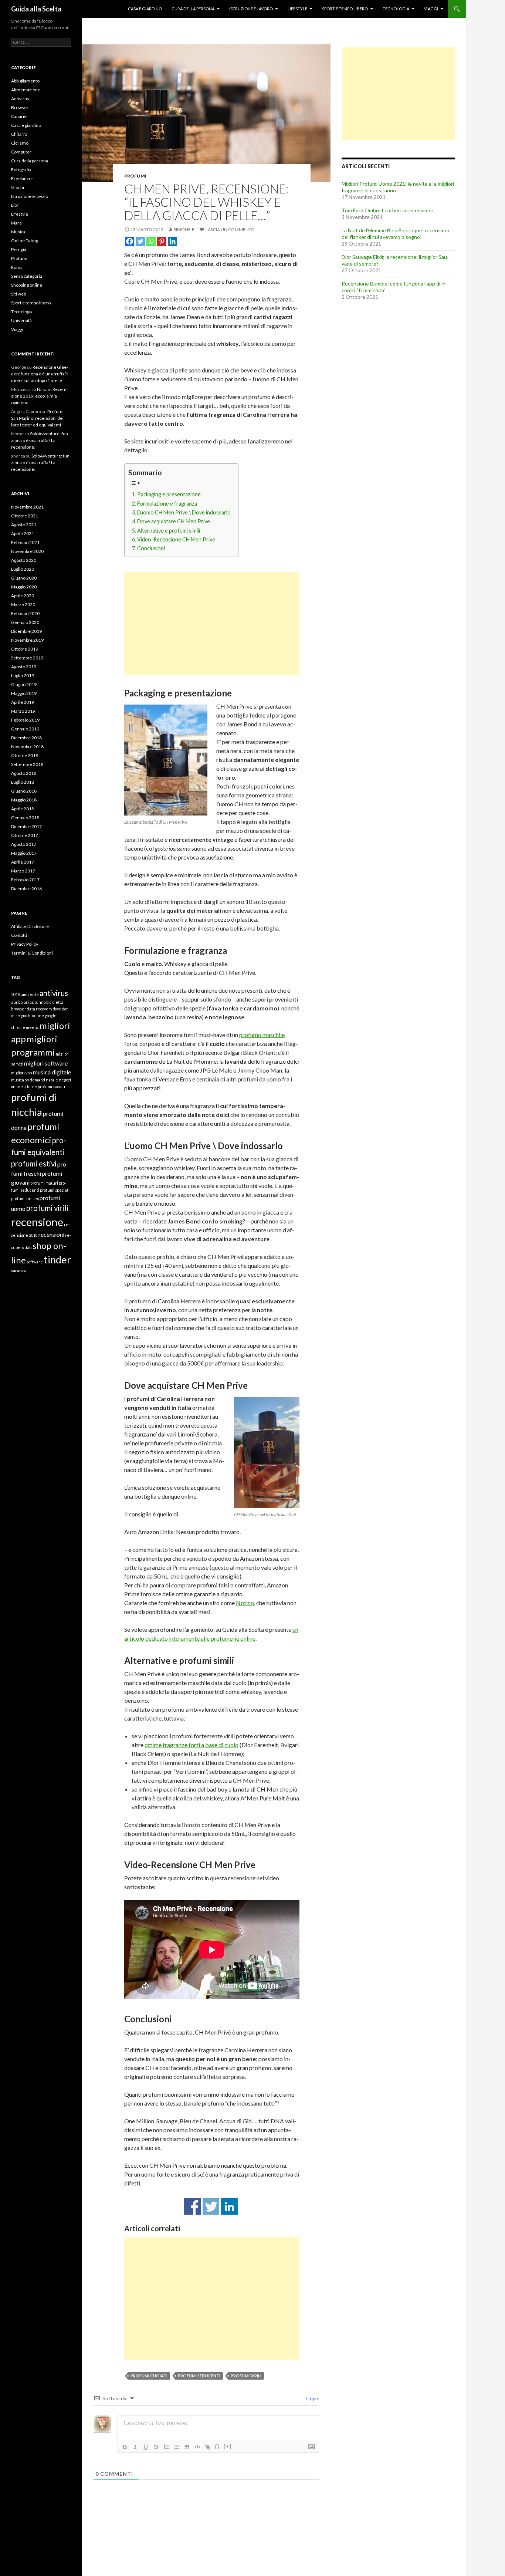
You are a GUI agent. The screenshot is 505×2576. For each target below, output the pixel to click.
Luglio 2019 (23, 676)
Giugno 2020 (24, 578)
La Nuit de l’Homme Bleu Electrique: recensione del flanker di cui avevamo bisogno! (396, 234)
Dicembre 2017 (26, 826)
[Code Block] (197, 2447)
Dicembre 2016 (26, 889)
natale (52, 1080)
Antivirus (20, 99)
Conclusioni (151, 548)
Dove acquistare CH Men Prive (174, 521)
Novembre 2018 (27, 747)
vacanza (18, 1271)
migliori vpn (22, 1073)
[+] (228, 2446)
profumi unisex (25, 1198)
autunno (38, 1002)
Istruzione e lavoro (251, 9)
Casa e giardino (145, 9)
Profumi (135, 176)
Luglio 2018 (23, 782)
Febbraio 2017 (25, 880)
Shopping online (27, 285)
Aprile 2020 (23, 596)
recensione (37, 1222)
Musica (18, 232)
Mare (16, 223)
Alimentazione (26, 90)
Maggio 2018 (24, 800)
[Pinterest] (162, 241)
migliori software (46, 1063)
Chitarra (19, 134)
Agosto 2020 (24, 560)
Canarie (19, 116)
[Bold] (125, 2447)
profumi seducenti (199, 2376)
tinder (57, 1260)
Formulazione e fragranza (167, 504)
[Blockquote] (187, 2447)
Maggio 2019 (24, 693)
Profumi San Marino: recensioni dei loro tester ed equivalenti (37, 418)
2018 (16, 994)
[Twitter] (140, 241)
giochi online (32, 1015)
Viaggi (431, 9)
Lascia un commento (230, 229)
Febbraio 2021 (25, 542)
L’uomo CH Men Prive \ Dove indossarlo (184, 512)
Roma (17, 267)
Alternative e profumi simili (169, 531)
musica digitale (52, 1072)
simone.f (184, 229)
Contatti (19, 935)
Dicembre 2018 (26, 738)
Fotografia (21, 170)
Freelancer (22, 178)
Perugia (19, 249)
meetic (32, 1027)
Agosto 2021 (24, 525)
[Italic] (135, 2447)
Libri (15, 205)
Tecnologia (396, 9)
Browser (20, 107)
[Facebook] (130, 241)
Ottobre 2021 (25, 516)
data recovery (40, 1009)
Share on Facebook (192, 2206)
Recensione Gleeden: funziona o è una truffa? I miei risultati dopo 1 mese (40, 374)
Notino (245, 1603)
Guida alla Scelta (36, 9)
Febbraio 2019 (25, 720)
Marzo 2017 (23, 871)
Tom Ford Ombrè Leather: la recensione (387, 210)
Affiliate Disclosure (30, 926)
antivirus (54, 993)
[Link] (208, 2447)
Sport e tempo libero (345, 9)
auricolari (20, 1002)
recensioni (51, 1234)
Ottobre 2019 (25, 649)
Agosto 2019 (24, 667)
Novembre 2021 (27, 507)
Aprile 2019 (23, 702)
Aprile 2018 (23, 809)
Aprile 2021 (23, 534)
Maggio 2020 (24, 587)
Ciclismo (20, 143)
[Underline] (146, 2447)
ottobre (30, 1086)
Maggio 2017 (24, 853)
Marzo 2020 (23, 605)
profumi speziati (55, 1190)
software (35, 1262)
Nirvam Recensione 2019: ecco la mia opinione (39, 396)
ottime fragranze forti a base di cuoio (192, 1745)
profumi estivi (34, 1164)
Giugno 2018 (24, 791)
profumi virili (246, 2376)
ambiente (30, 994)
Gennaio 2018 (25, 818)
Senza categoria (27, 276)
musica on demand (28, 1080)
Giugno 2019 (24, 684)
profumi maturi (44, 1183)
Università (21, 320)
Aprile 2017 (23, 862)
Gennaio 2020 (25, 622)
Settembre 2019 (27, 658)
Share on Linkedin (229, 2206)
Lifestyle (297, 9)
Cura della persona (193, 9)
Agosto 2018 (24, 773)
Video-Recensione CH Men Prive (176, 539)
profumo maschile (262, 1035)
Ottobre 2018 (25, 755)
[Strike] (156, 2447)
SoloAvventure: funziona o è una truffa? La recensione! (40, 440)
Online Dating (25, 241)
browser (19, 1009)
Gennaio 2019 (25, 729)
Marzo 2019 (23, 711)
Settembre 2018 (27, 764)
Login (311, 2398)
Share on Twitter (211, 2206)
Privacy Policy (25, 944)
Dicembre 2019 (26, 631)
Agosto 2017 (24, 844)
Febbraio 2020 (25, 613)
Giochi (18, 187)
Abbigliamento (25, 81)
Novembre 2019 (27, 640)
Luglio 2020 (23, 569)
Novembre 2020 (27, 551)
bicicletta (55, 1002)
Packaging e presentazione (169, 494)
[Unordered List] (177, 2447)
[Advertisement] (212, 624)
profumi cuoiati (149, 2376)
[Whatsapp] (151, 241)
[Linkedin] (172, 241)
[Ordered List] (166, 2447)
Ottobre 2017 (25, 835)
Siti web (18, 294)
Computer (21, 152)
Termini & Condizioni (32, 953)
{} (217, 2446)
